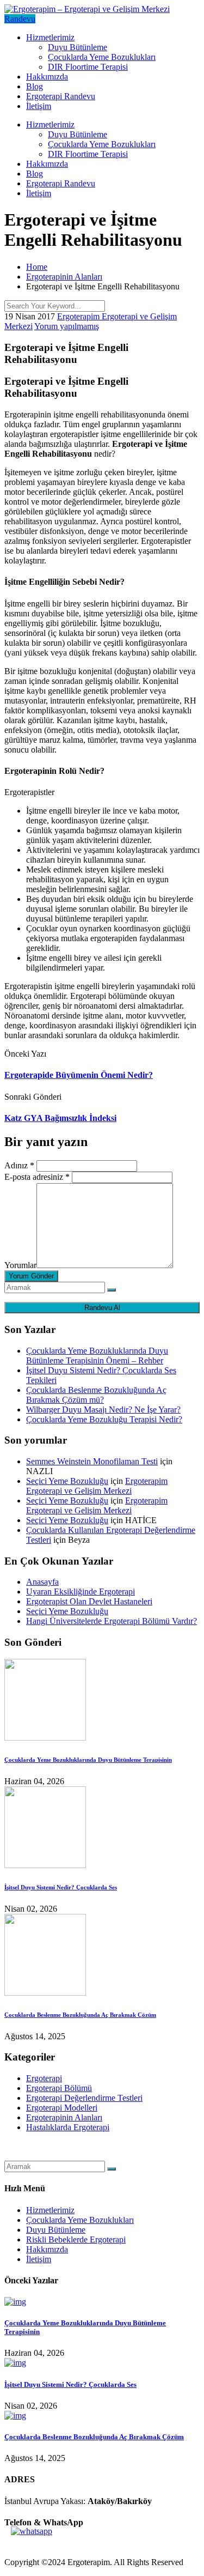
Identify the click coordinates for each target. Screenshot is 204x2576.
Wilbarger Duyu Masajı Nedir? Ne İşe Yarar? (103, 1410)
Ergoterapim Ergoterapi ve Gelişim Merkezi (97, 1486)
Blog (35, 86)
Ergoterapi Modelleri (62, 2108)
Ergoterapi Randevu (61, 96)
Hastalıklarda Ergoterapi (68, 2127)
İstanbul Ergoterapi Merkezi (52, 2156)
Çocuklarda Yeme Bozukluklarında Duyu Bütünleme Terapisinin (88, 1760)
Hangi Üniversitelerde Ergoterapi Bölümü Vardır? (112, 1621)
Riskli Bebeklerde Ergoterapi (76, 2239)
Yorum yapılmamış (67, 326)
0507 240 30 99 (32, 2544)
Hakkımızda (47, 77)
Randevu (20, 19)
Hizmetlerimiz (50, 37)
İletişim (39, 106)
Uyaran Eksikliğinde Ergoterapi (81, 1592)
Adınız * (19, 1165)
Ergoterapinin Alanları (64, 2117)
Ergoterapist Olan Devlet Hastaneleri (89, 1601)
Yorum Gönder (31, 1276)
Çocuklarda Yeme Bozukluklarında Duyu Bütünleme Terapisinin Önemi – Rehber (97, 1356)
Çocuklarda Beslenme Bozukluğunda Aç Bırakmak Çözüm (80, 2015)
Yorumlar (20, 1265)
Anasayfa (42, 1582)
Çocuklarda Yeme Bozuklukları (102, 57)
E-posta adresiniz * (37, 1177)
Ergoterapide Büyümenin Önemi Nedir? (79, 1075)
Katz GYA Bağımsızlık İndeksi (60, 1118)
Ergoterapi (44, 2078)
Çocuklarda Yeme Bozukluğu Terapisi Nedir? (104, 1419)
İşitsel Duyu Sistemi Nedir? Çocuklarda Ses (61, 1887)
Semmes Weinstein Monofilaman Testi (92, 1461)
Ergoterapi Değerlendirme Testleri (84, 2098)
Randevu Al (102, 1308)
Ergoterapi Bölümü (59, 2088)
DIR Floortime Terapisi (88, 67)
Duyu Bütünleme (78, 47)
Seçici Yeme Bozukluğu (67, 1481)
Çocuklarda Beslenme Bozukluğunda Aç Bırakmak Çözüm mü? (96, 1395)
